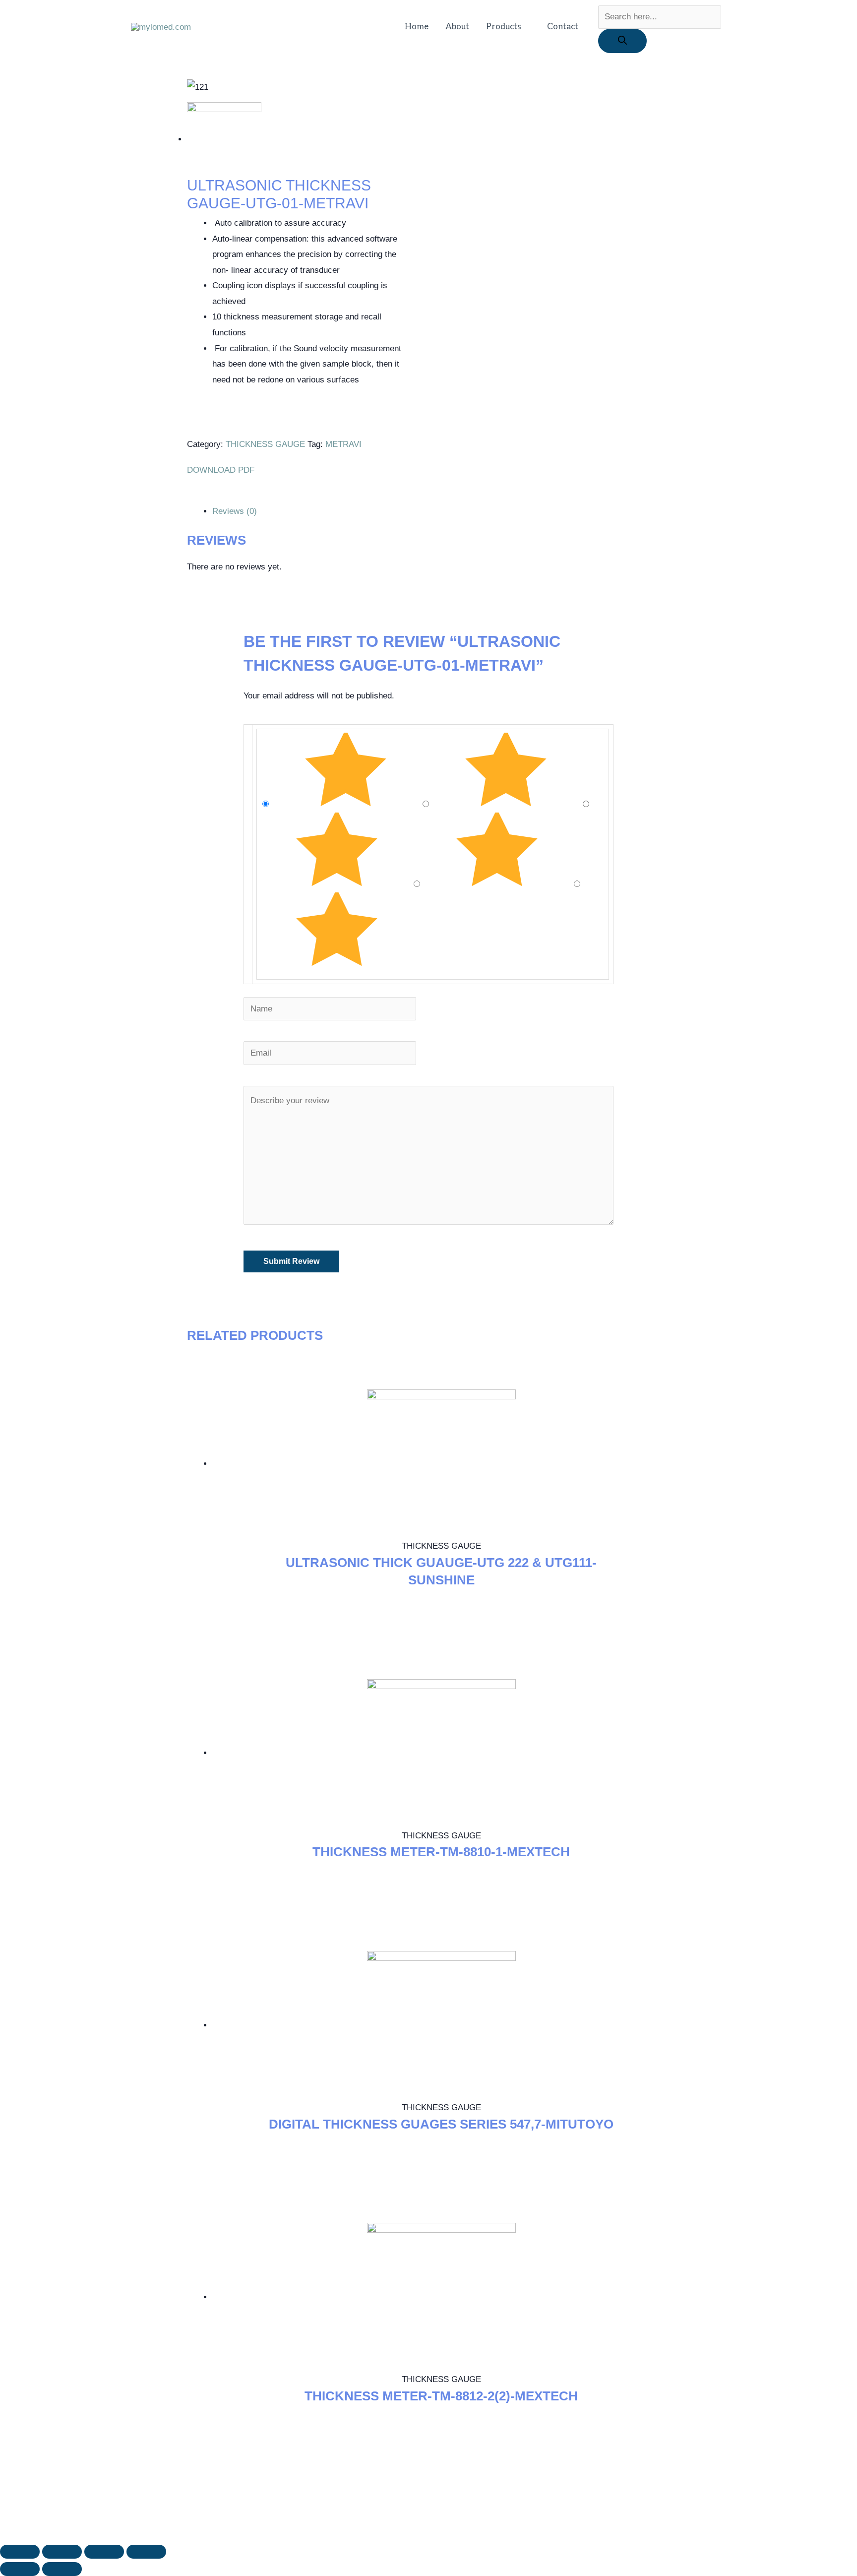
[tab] (441, 511)
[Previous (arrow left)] (20, 2569)
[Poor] (498, 884)
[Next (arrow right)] (62, 2569)
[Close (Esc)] (20, 2552)
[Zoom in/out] (146, 2552)
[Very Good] (507, 804)
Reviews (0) (235, 511)
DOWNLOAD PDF (222, 470)
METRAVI (343, 444)
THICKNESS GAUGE (265, 444)
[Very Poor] (337, 964)
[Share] (62, 2552)
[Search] (622, 41)
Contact (563, 27)
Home (417, 27)
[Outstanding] (347, 804)
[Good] (338, 884)
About (457, 27)
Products (504, 27)
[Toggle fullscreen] (104, 2552)
